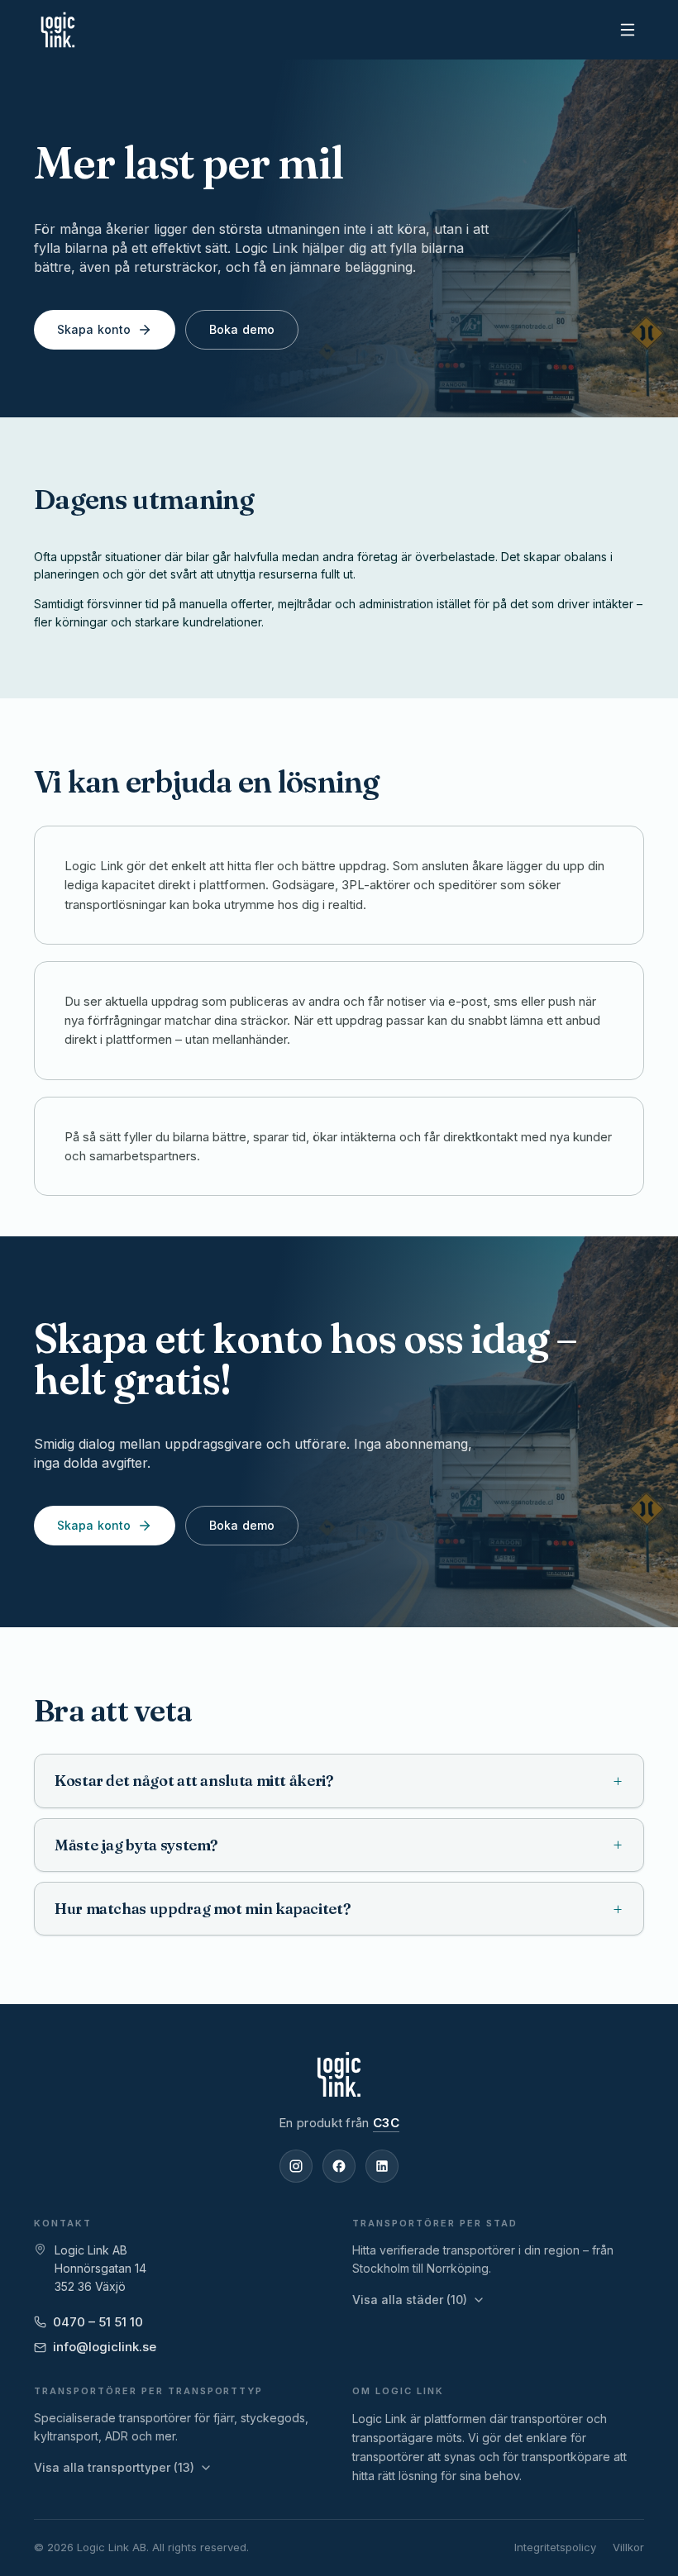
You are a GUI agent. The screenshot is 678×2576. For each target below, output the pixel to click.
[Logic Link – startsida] (58, 30)
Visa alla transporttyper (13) (114, 2467)
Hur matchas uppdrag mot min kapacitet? (339, 1909)
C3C (386, 2123)
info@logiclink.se (105, 2347)
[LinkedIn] (382, 2166)
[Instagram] (296, 2166)
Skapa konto (94, 329)
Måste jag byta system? (339, 1845)
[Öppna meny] (628, 30)
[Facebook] (339, 2166)
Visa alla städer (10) (410, 2300)
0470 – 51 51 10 (98, 2322)
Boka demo (242, 329)
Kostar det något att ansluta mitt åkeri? (339, 1781)
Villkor (628, 2547)
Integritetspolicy (555, 2547)
